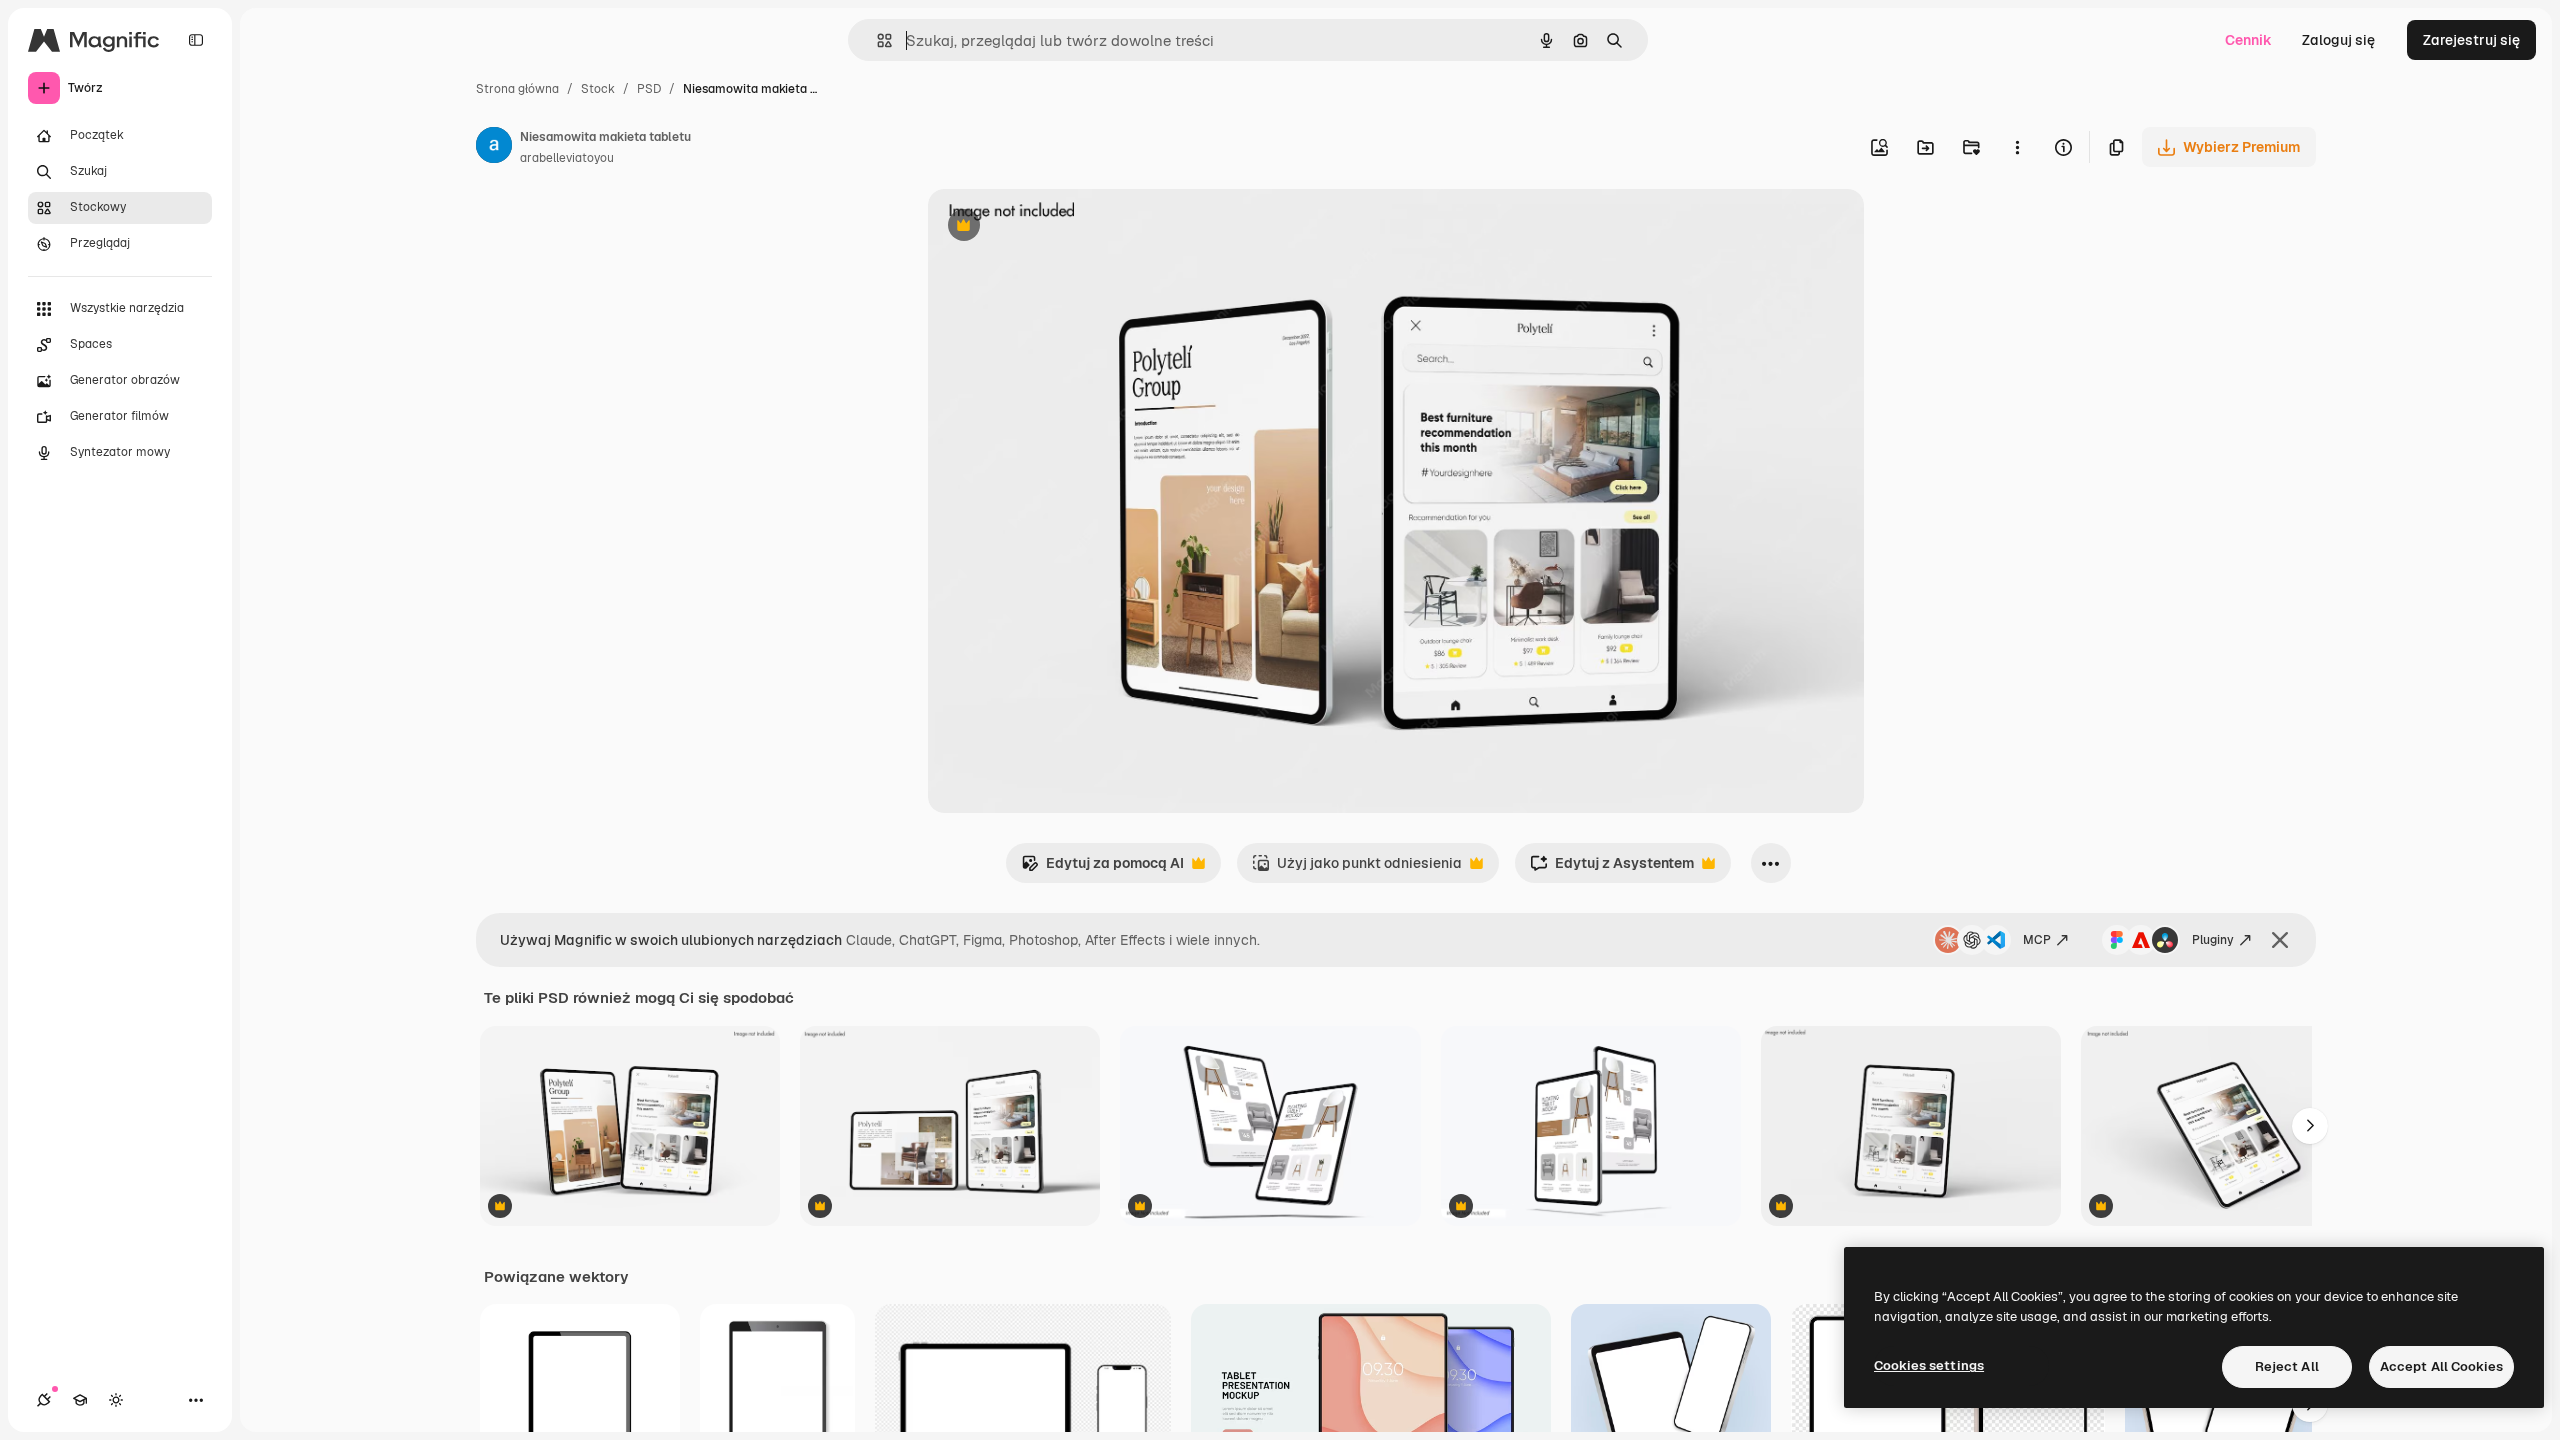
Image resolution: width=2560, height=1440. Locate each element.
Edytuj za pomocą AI (1102, 868)
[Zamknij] (2280, 940)
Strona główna (517, 89)
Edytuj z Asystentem (1612, 868)
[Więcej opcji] (2017, 147)
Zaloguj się (2338, 40)
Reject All (2287, 1366)
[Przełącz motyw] (116, 1400)
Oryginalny (1066, 227)
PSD (649, 89)
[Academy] (80, 1400)
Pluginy (2213, 940)
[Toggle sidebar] (196, 40)
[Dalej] (2310, 1126)
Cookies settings (1929, 1365)
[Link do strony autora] (494, 148)
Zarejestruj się (2471, 40)
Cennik (2248, 40)
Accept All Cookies (2441, 1366)
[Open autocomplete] (876, 40)
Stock (598, 89)
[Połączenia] (44, 1400)
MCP (2037, 940)
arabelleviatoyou (567, 158)
